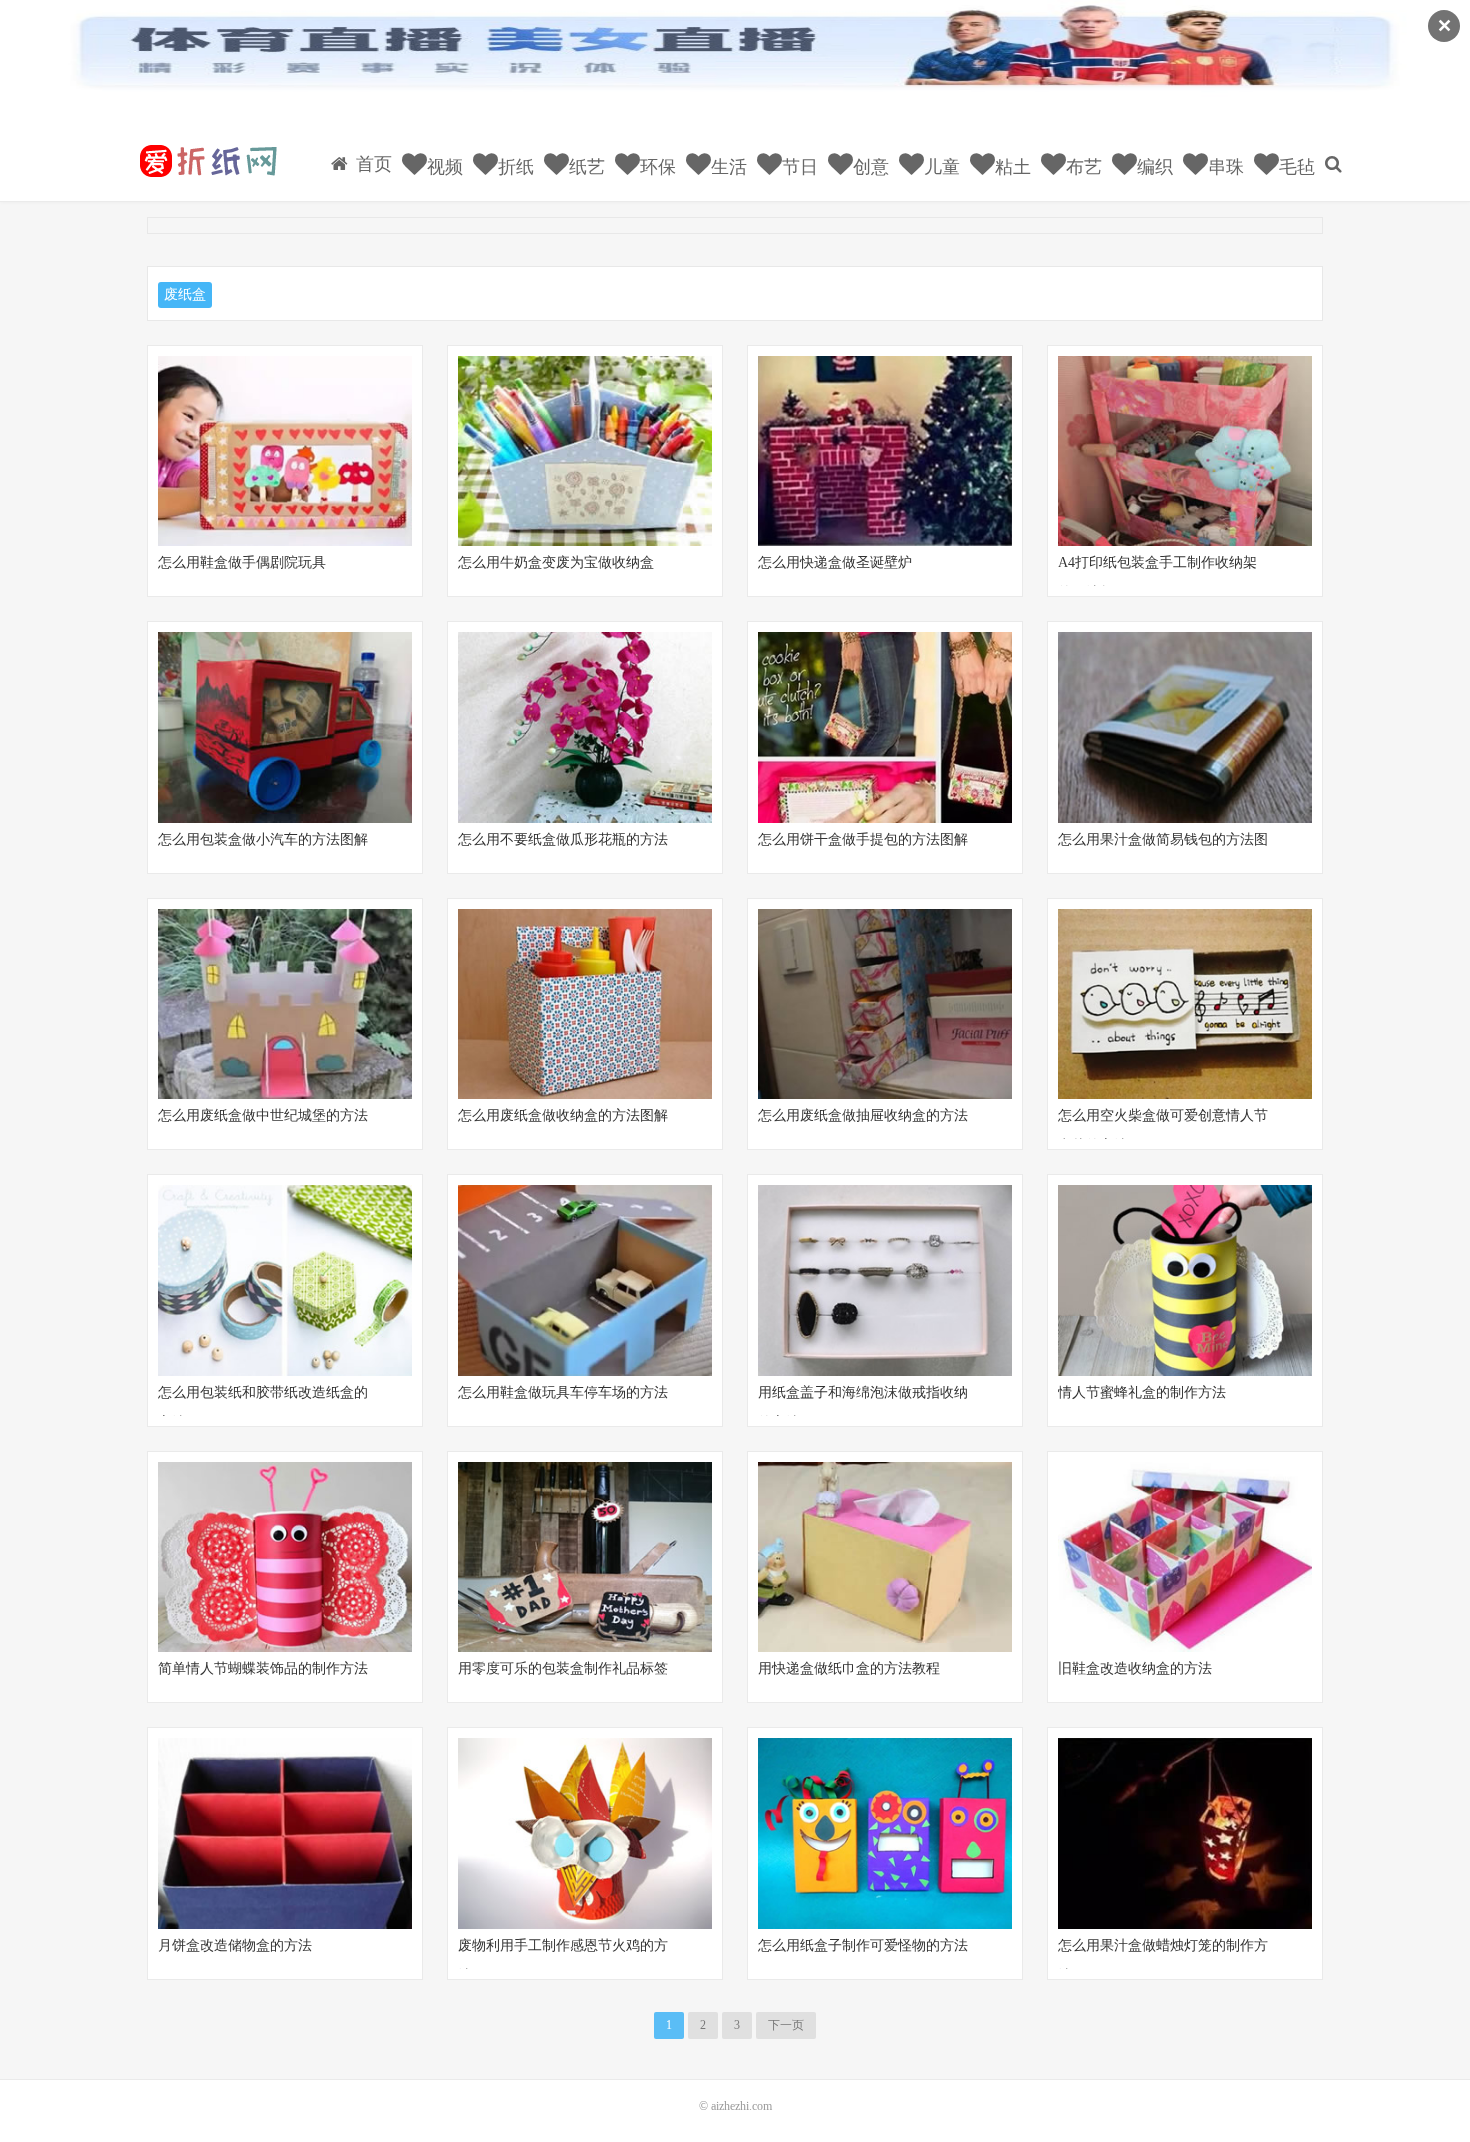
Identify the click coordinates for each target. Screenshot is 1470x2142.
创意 (868, 167)
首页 (371, 164)
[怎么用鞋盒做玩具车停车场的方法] (585, 1280)
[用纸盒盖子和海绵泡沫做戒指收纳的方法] (885, 1280)
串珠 (1223, 167)
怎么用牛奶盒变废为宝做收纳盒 (556, 562)
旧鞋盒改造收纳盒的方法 (1135, 1668)
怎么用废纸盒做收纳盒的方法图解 (563, 1115)
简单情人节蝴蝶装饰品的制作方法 (263, 1668)
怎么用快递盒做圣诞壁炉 (835, 562)
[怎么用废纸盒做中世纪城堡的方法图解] (285, 1004)
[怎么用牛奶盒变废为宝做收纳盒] (585, 451)
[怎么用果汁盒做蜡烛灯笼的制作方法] (1185, 1833)
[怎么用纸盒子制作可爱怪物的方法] (885, 1833)
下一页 (786, 2025)
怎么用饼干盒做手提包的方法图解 (863, 839)
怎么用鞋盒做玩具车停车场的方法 (563, 1392)
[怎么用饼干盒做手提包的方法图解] (885, 727)
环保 (655, 167)
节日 (797, 167)
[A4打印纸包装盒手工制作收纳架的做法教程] (1185, 451)
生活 (726, 167)
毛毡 (1294, 167)
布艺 (1081, 167)
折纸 (513, 167)
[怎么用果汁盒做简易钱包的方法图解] (1185, 727)
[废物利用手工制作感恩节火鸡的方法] (585, 1833)
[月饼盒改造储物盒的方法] (285, 1833)
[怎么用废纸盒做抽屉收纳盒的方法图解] (885, 1004)
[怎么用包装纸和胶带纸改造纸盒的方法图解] (285, 1280)
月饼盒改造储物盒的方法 (235, 1945)
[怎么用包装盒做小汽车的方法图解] (285, 727)
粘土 (1010, 167)
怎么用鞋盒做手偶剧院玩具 (242, 562)
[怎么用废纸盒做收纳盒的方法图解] (585, 1004)
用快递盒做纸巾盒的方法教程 (849, 1668)
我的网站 (207, 161)
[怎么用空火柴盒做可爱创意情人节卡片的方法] (1185, 1004)
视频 (442, 167)
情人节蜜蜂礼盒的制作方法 (1142, 1392)
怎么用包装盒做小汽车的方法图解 (263, 839)
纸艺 (584, 167)
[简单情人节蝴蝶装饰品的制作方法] (285, 1557)
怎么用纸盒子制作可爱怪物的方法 (863, 1945)
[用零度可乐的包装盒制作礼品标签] (585, 1557)
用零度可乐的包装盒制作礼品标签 (563, 1668)
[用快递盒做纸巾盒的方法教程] (885, 1557)
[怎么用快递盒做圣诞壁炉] (885, 451)
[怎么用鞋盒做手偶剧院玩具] (285, 451)
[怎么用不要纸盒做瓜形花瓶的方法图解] (585, 727)
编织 (1152, 167)
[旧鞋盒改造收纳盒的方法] (1185, 1557)
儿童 (939, 167)
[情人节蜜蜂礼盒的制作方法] (1185, 1280)
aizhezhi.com (741, 2106)
